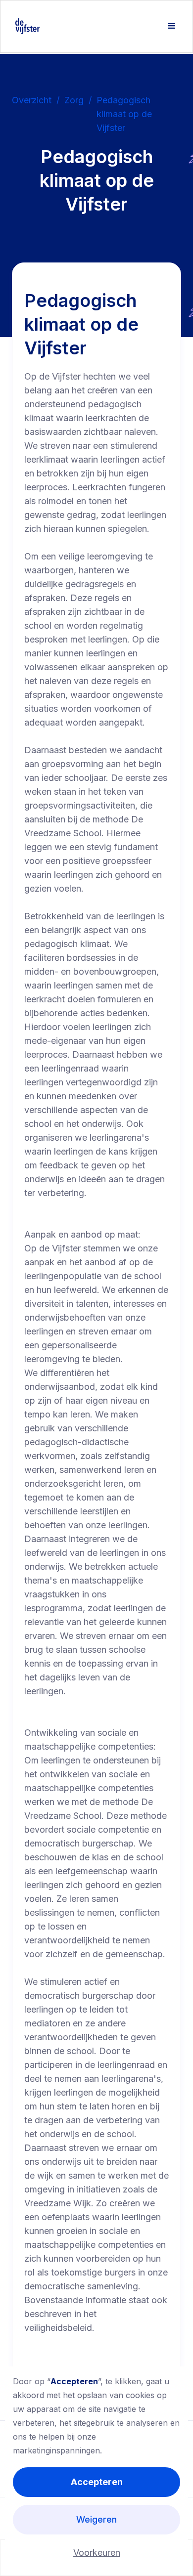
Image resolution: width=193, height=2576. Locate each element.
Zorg (74, 100)
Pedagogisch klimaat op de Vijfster (124, 114)
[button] (172, 26)
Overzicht (32, 100)
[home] (25, 26)
